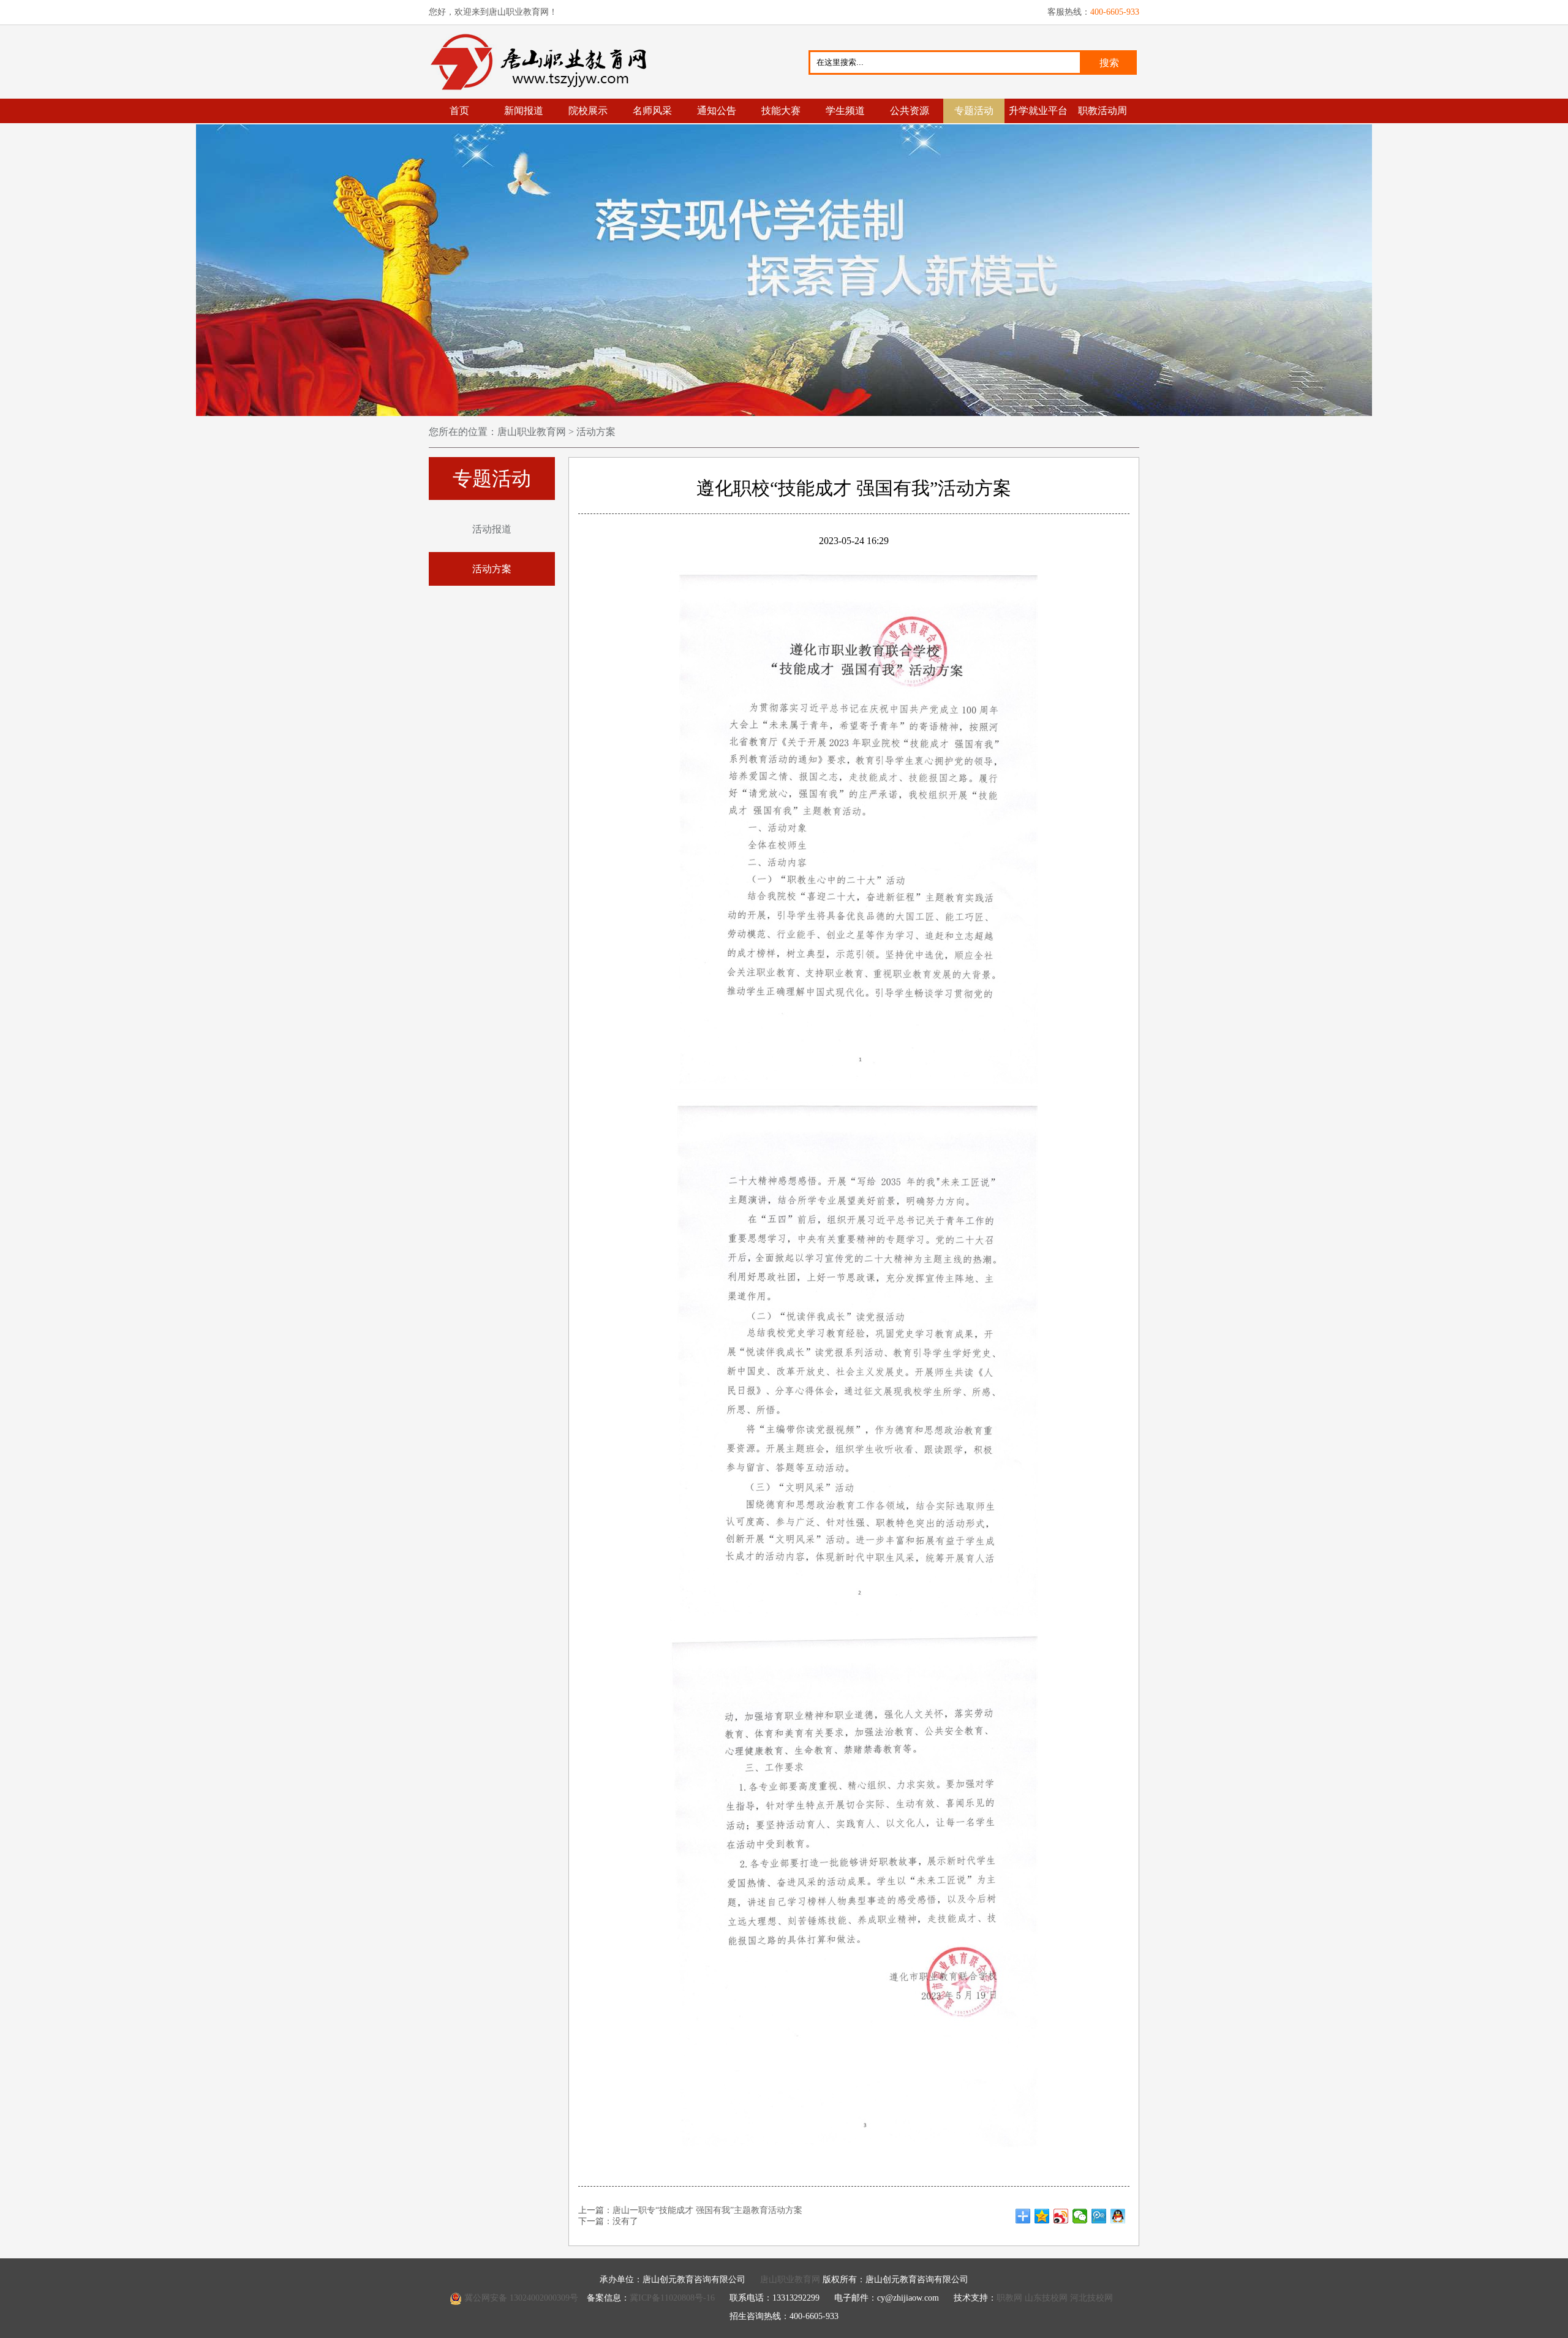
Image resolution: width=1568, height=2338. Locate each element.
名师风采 (652, 111)
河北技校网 (1091, 2298)
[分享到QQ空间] (1042, 2216)
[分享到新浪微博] (1061, 2216)
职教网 (1009, 2298)
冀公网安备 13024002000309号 (521, 2298)
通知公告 (717, 111)
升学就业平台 (1038, 111)
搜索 (1109, 63)
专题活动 (974, 111)
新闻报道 (524, 111)
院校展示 (588, 111)
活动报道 (492, 529)
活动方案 (595, 432)
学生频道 (845, 111)
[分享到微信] (1080, 2216)
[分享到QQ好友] (1118, 2216)
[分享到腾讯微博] (1099, 2216)
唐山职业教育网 (544, 62)
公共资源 (910, 111)
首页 (459, 111)
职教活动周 (1102, 111)
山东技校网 (1046, 2298)
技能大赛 (781, 111)
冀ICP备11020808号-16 (672, 2298)
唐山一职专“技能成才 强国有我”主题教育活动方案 (707, 2210)
